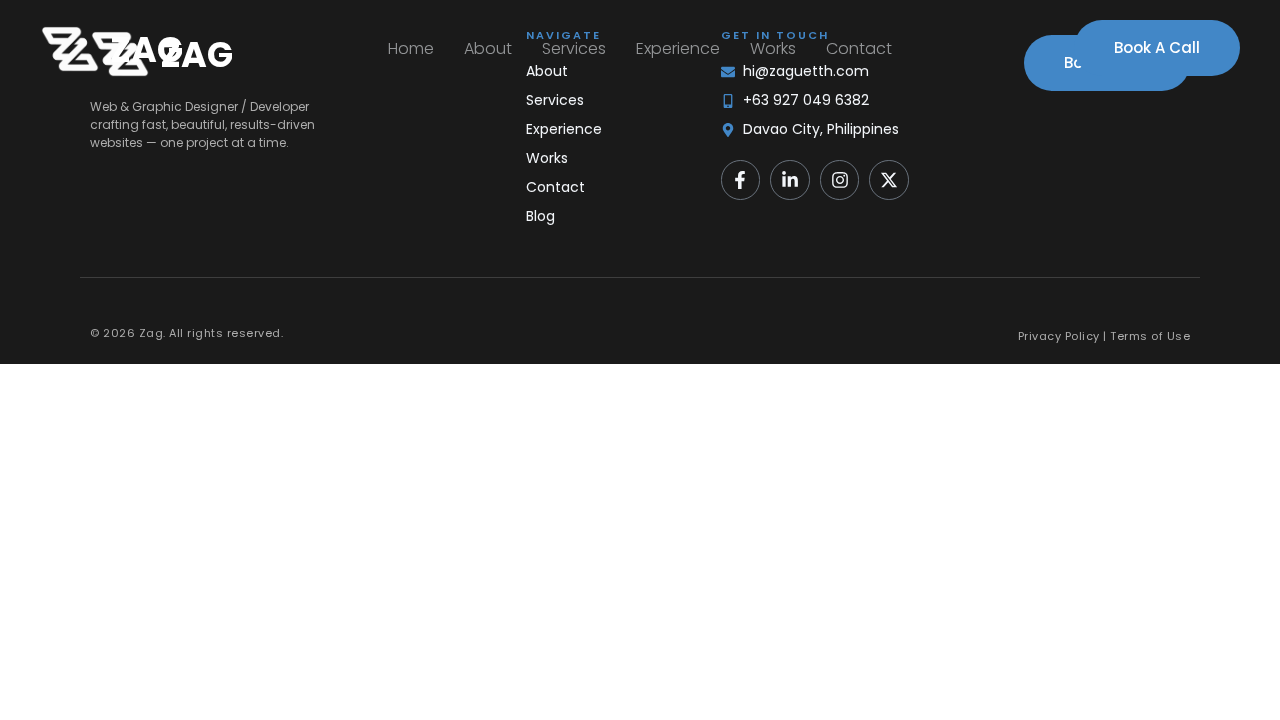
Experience (678, 48)
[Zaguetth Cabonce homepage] (70, 49)
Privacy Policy (1059, 336)
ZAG (146, 49)
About (488, 48)
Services (574, 48)
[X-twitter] (889, 180)
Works (773, 48)
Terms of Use (1150, 336)
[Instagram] (840, 180)
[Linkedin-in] (790, 180)
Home (411, 48)
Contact (859, 48)
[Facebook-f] (741, 180)
